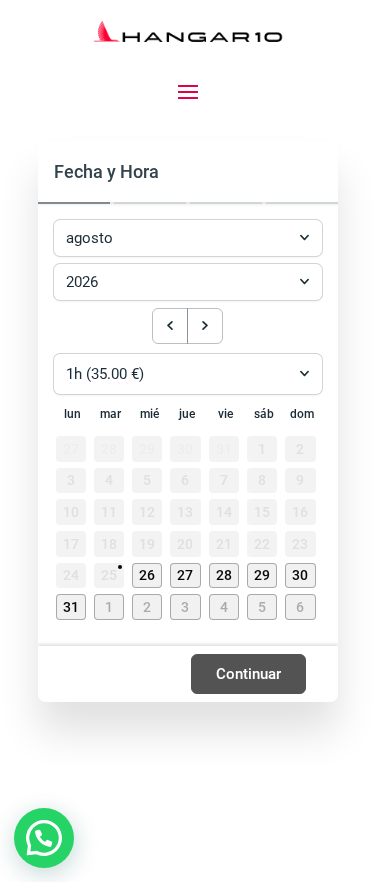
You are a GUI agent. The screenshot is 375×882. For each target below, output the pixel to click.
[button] (149, 577)
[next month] (205, 326)
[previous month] (170, 326)
